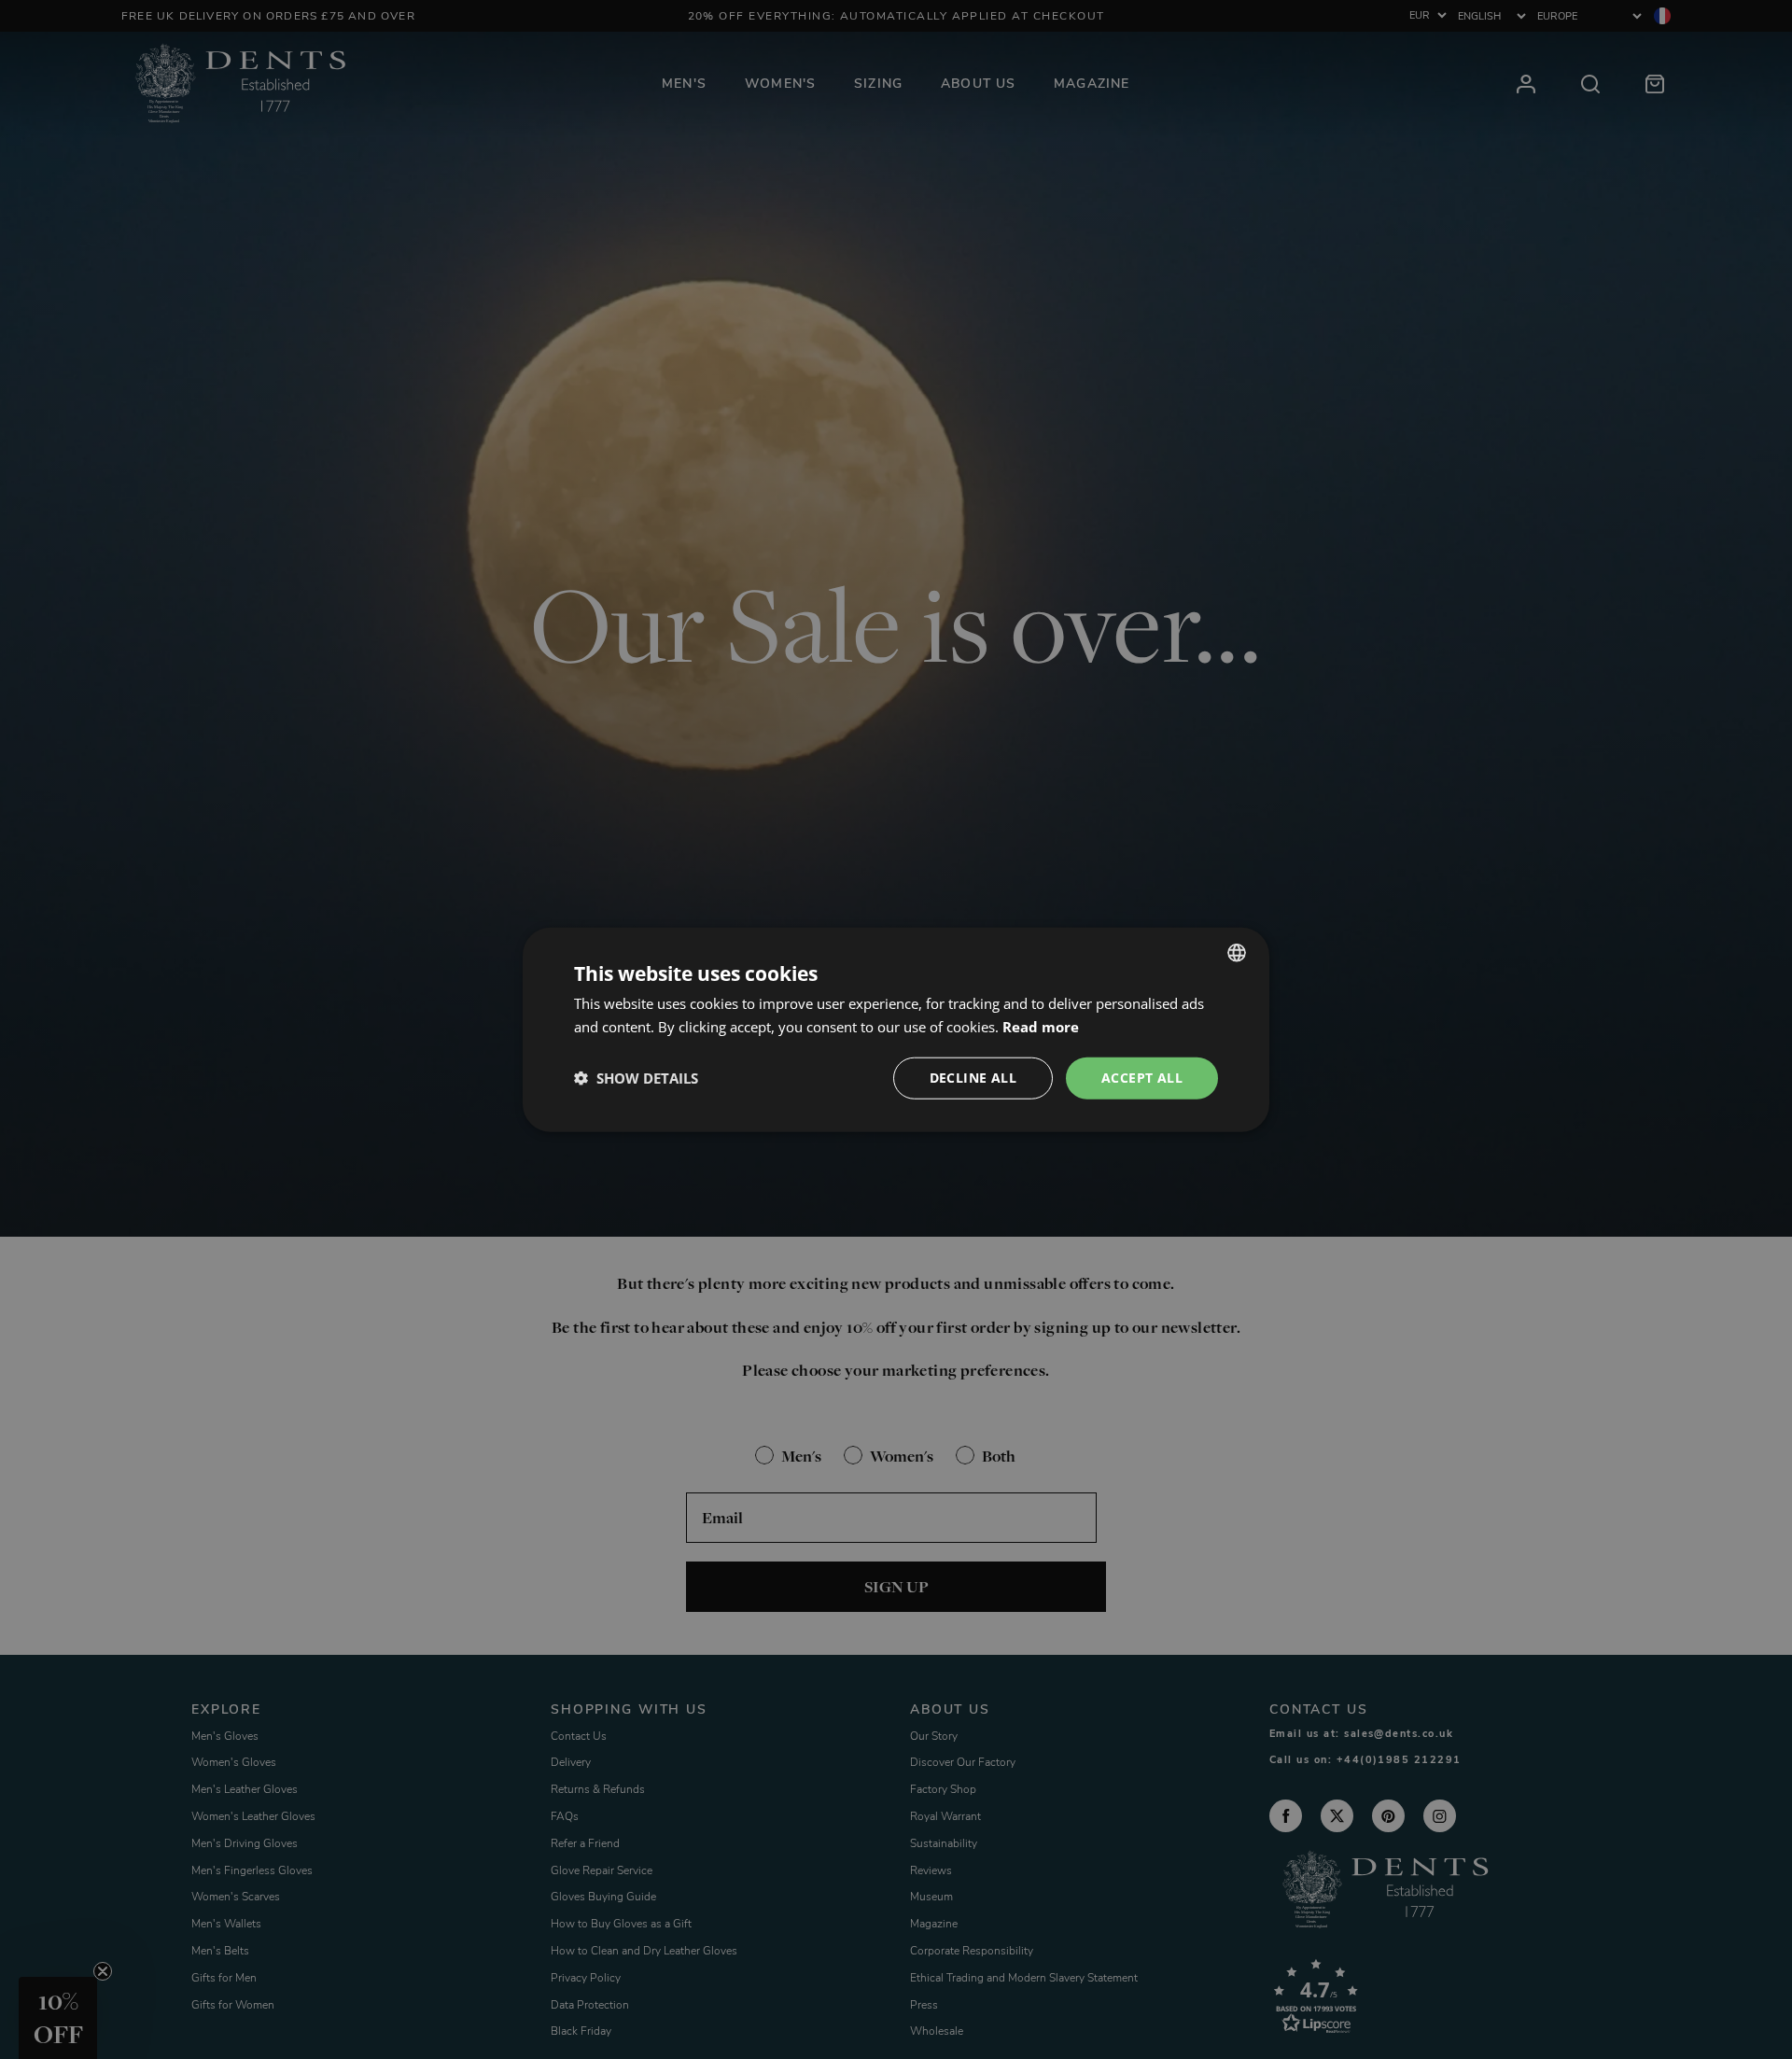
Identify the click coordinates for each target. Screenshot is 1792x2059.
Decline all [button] (973, 1078)
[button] (636, 1078)
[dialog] (896, 1030)
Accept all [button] (1142, 1078)
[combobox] (1237, 953)
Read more (1041, 1027)
